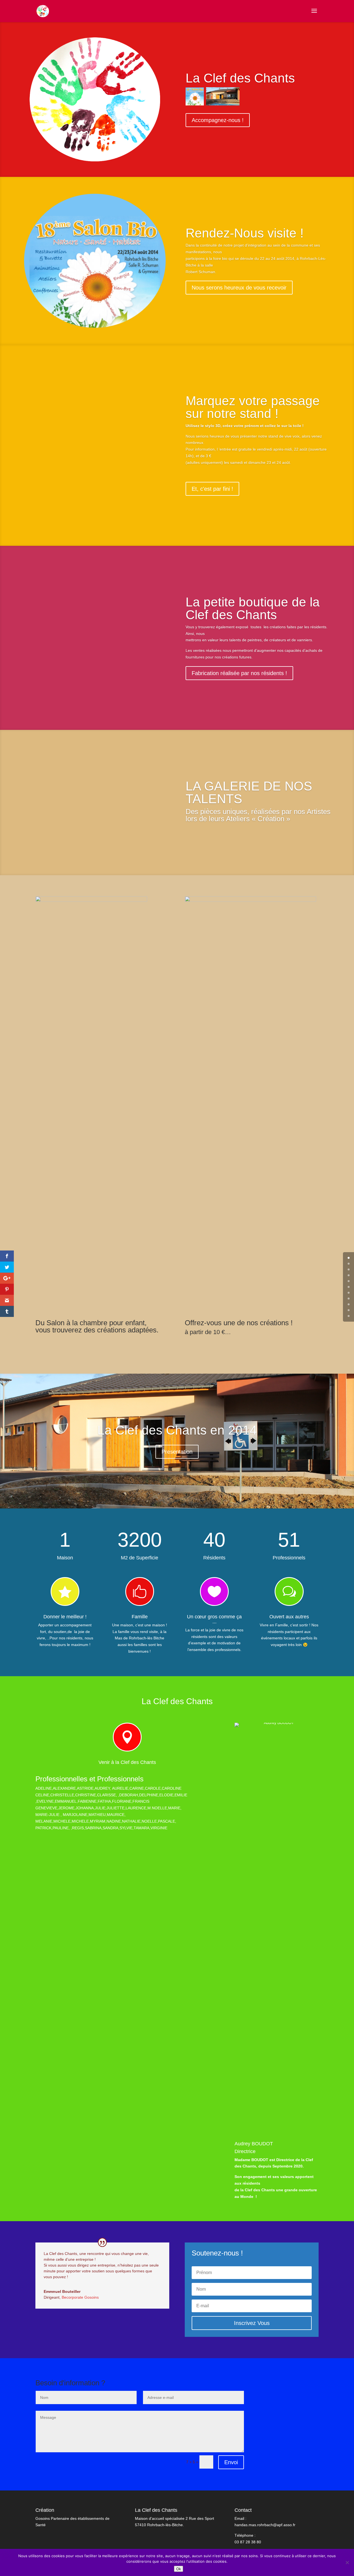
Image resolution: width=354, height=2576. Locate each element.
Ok (179, 2569)
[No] (347, 2562)
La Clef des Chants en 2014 (177, 1430)
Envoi (231, 2462)
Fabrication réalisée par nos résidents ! (239, 673)
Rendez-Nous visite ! (245, 233)
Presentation (177, 1452)
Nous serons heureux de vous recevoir (239, 288)
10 (349, 1316)
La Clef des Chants (240, 78)
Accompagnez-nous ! (218, 120)
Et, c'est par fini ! (212, 489)
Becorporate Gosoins (80, 2297)
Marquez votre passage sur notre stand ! (253, 407)
